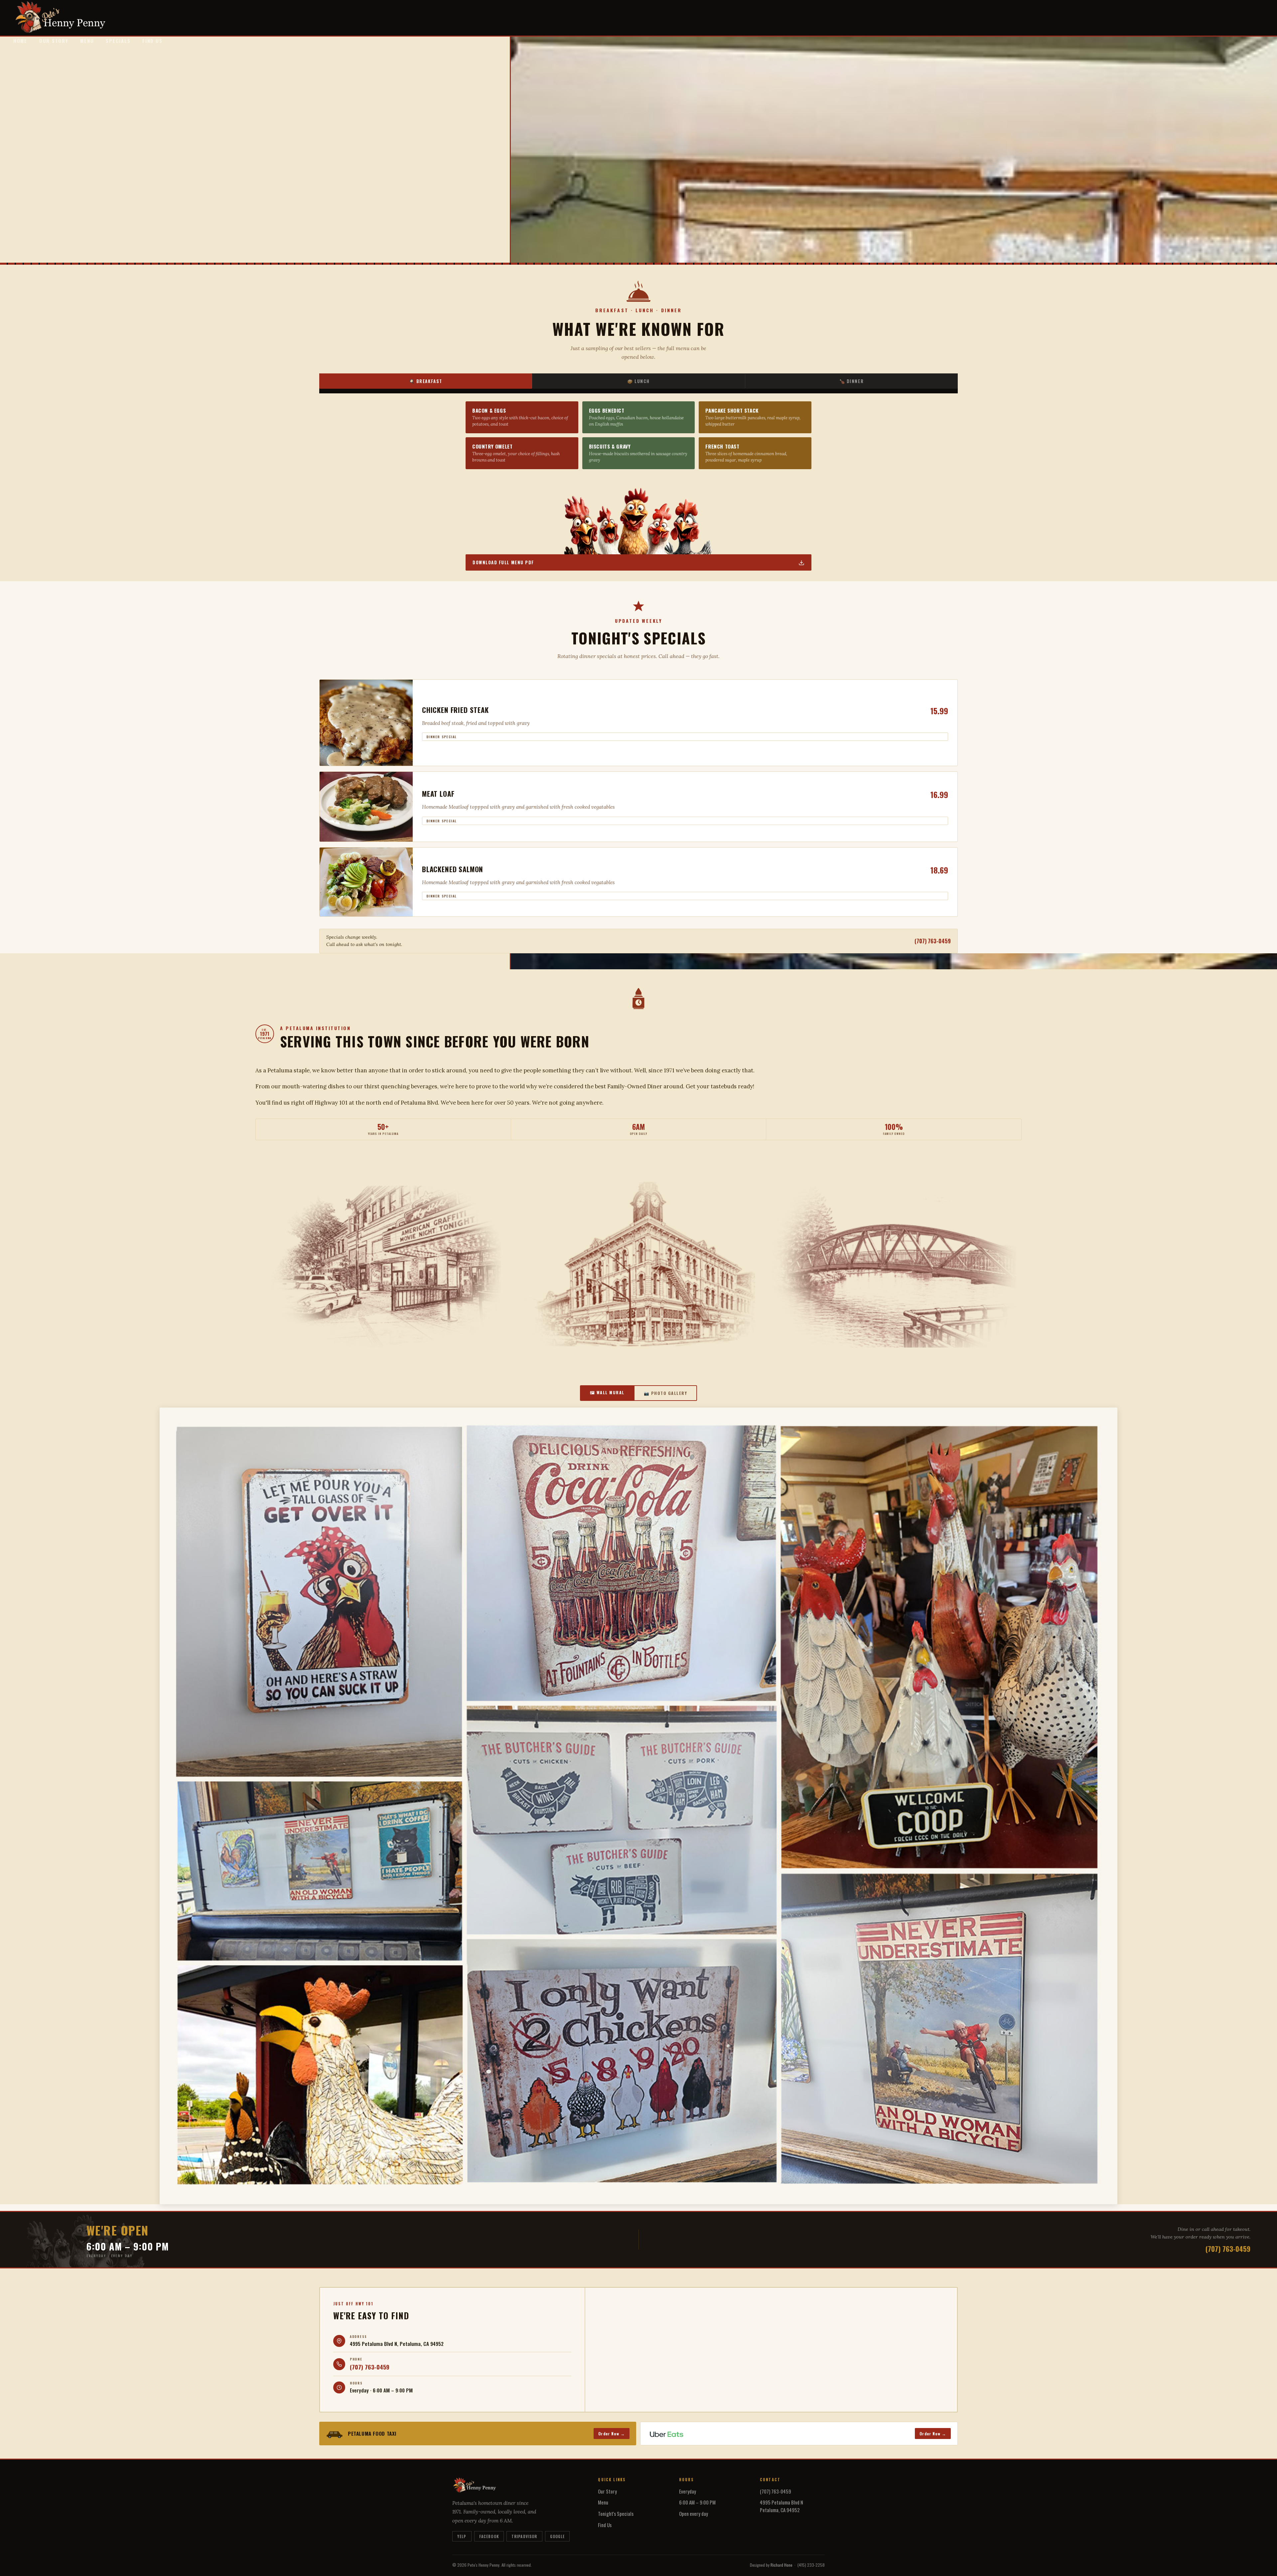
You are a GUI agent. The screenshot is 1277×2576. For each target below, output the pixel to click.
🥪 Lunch (638, 381)
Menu (87, 41)
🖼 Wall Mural (607, 1392)
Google (558, 2536)
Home (20, 41)
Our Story (54, 41)
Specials (118, 41)
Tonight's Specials (616, 2513)
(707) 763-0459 (933, 941)
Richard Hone (781, 2565)
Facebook (489, 2536)
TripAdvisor (524, 2536)
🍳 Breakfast (426, 381)
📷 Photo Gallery (665, 1393)
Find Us (152, 41)
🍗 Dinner (852, 381)
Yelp (462, 2536)
